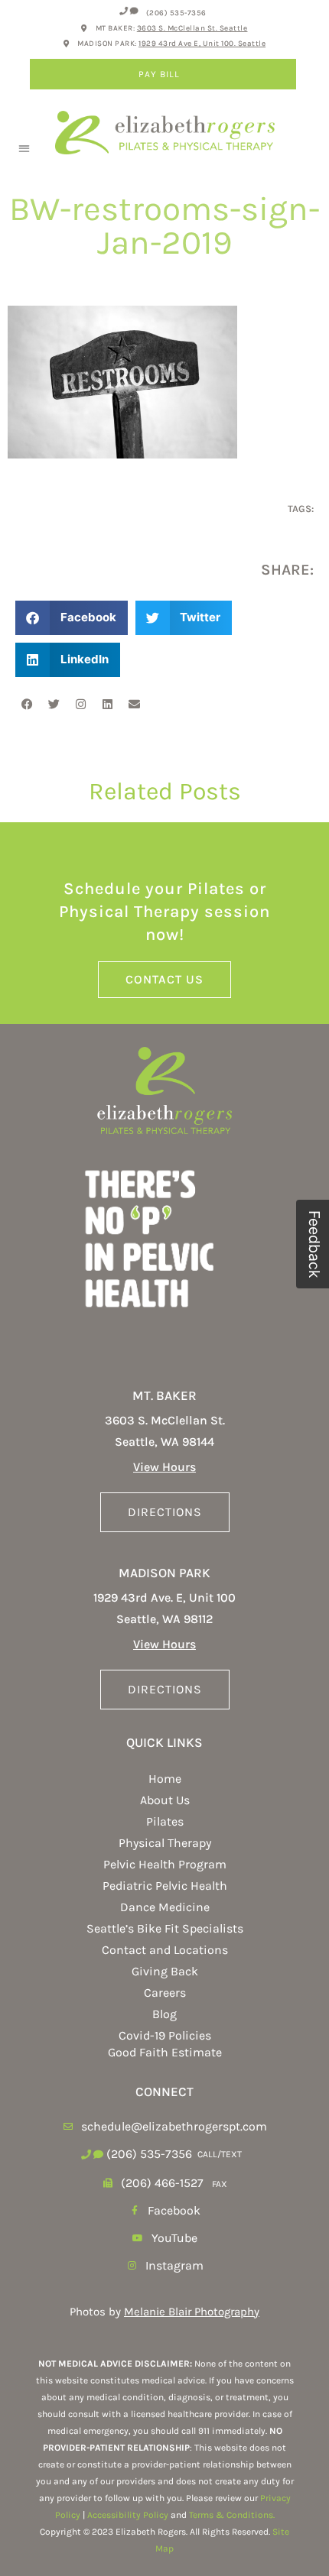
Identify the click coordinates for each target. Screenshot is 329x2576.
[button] (24, 148)
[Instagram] (80, 704)
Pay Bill (159, 74)
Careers (165, 1993)
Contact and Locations (165, 1950)
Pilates (165, 1821)
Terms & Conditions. (232, 2515)
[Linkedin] (107, 704)
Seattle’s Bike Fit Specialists (165, 1928)
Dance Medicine (165, 1907)
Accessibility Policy (128, 2515)
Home (165, 1779)
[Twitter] (54, 704)
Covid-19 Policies (165, 2035)
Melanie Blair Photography (192, 2312)
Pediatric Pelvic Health (165, 1886)
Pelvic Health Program (165, 1864)
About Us (165, 1800)
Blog (164, 2014)
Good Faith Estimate (165, 2052)
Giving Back (165, 1971)
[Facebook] (27, 704)
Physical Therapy (165, 1843)
